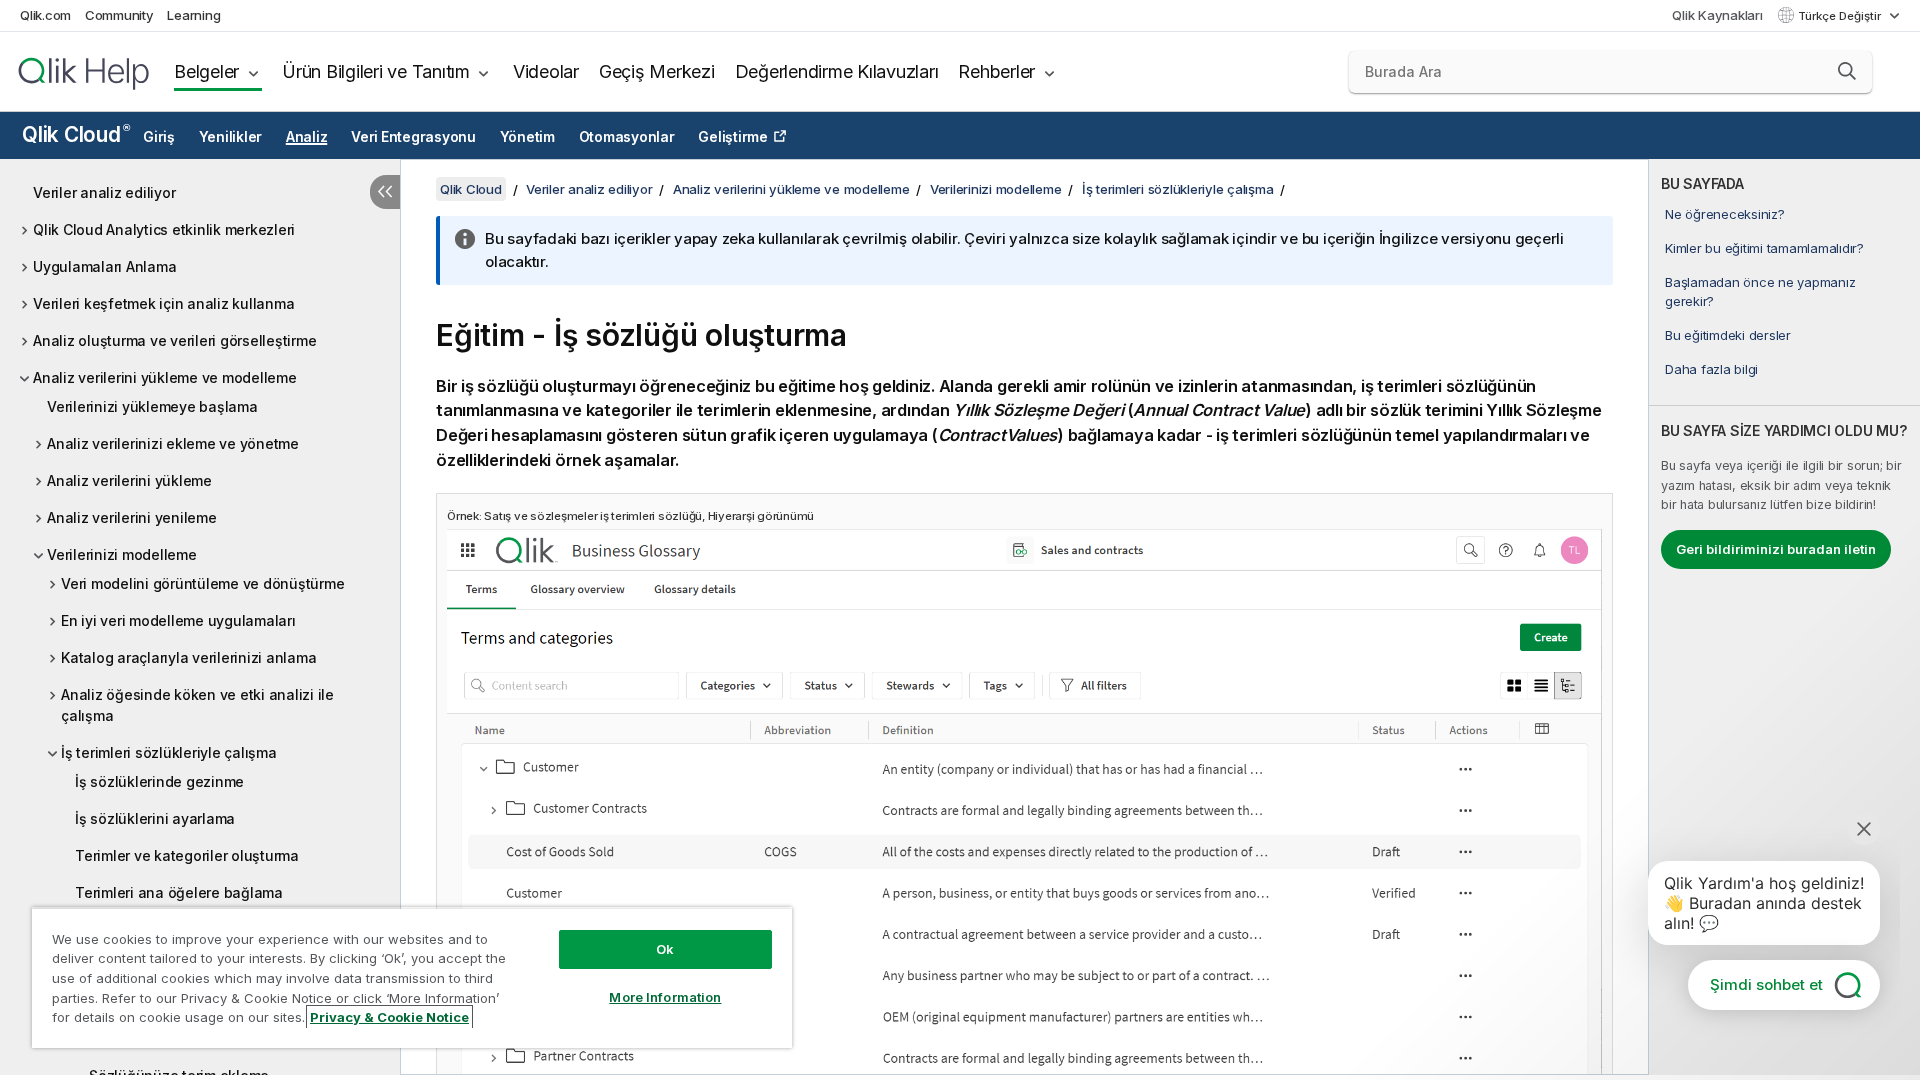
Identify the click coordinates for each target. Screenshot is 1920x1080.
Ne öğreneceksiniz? (1725, 214)
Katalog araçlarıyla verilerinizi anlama (188, 657)
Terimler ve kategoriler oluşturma (187, 855)
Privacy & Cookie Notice (389, 1017)
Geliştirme (733, 137)
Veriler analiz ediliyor (104, 192)
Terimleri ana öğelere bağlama (179, 892)
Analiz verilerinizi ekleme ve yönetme (173, 443)
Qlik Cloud (75, 134)
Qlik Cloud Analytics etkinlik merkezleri (164, 229)
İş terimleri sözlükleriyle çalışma (169, 752)
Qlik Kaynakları (1717, 15)
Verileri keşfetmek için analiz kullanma (163, 303)
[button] (1847, 71)
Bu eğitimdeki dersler (1728, 335)
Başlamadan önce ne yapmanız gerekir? (1760, 291)
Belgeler (206, 71)
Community (119, 15)
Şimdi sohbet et (1766, 984)
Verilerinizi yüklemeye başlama (152, 406)
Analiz (307, 137)
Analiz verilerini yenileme (132, 517)
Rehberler (996, 71)
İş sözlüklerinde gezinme (159, 781)
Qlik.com (45, 15)
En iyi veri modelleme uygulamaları (178, 620)
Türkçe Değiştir (1841, 16)
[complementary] (1784, 617)
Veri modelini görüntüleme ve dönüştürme (202, 583)
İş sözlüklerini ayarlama (155, 818)
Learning (193, 15)
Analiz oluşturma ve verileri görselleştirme (174, 340)
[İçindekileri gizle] (385, 192)
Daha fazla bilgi (1711, 369)
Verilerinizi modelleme (122, 554)
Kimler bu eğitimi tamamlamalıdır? (1764, 248)
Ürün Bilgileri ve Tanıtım (376, 71)
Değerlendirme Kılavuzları (837, 71)
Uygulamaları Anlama (104, 266)
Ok (665, 949)
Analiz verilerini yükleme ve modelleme (165, 377)
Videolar (546, 71)
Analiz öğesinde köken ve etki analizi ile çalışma (197, 705)
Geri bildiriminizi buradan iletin (1776, 549)
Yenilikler (231, 137)
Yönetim (527, 137)
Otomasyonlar (627, 137)
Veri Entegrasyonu (413, 137)
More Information (665, 997)
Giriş (159, 137)
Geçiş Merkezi (657, 71)
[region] (412, 977)
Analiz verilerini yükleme (129, 480)
